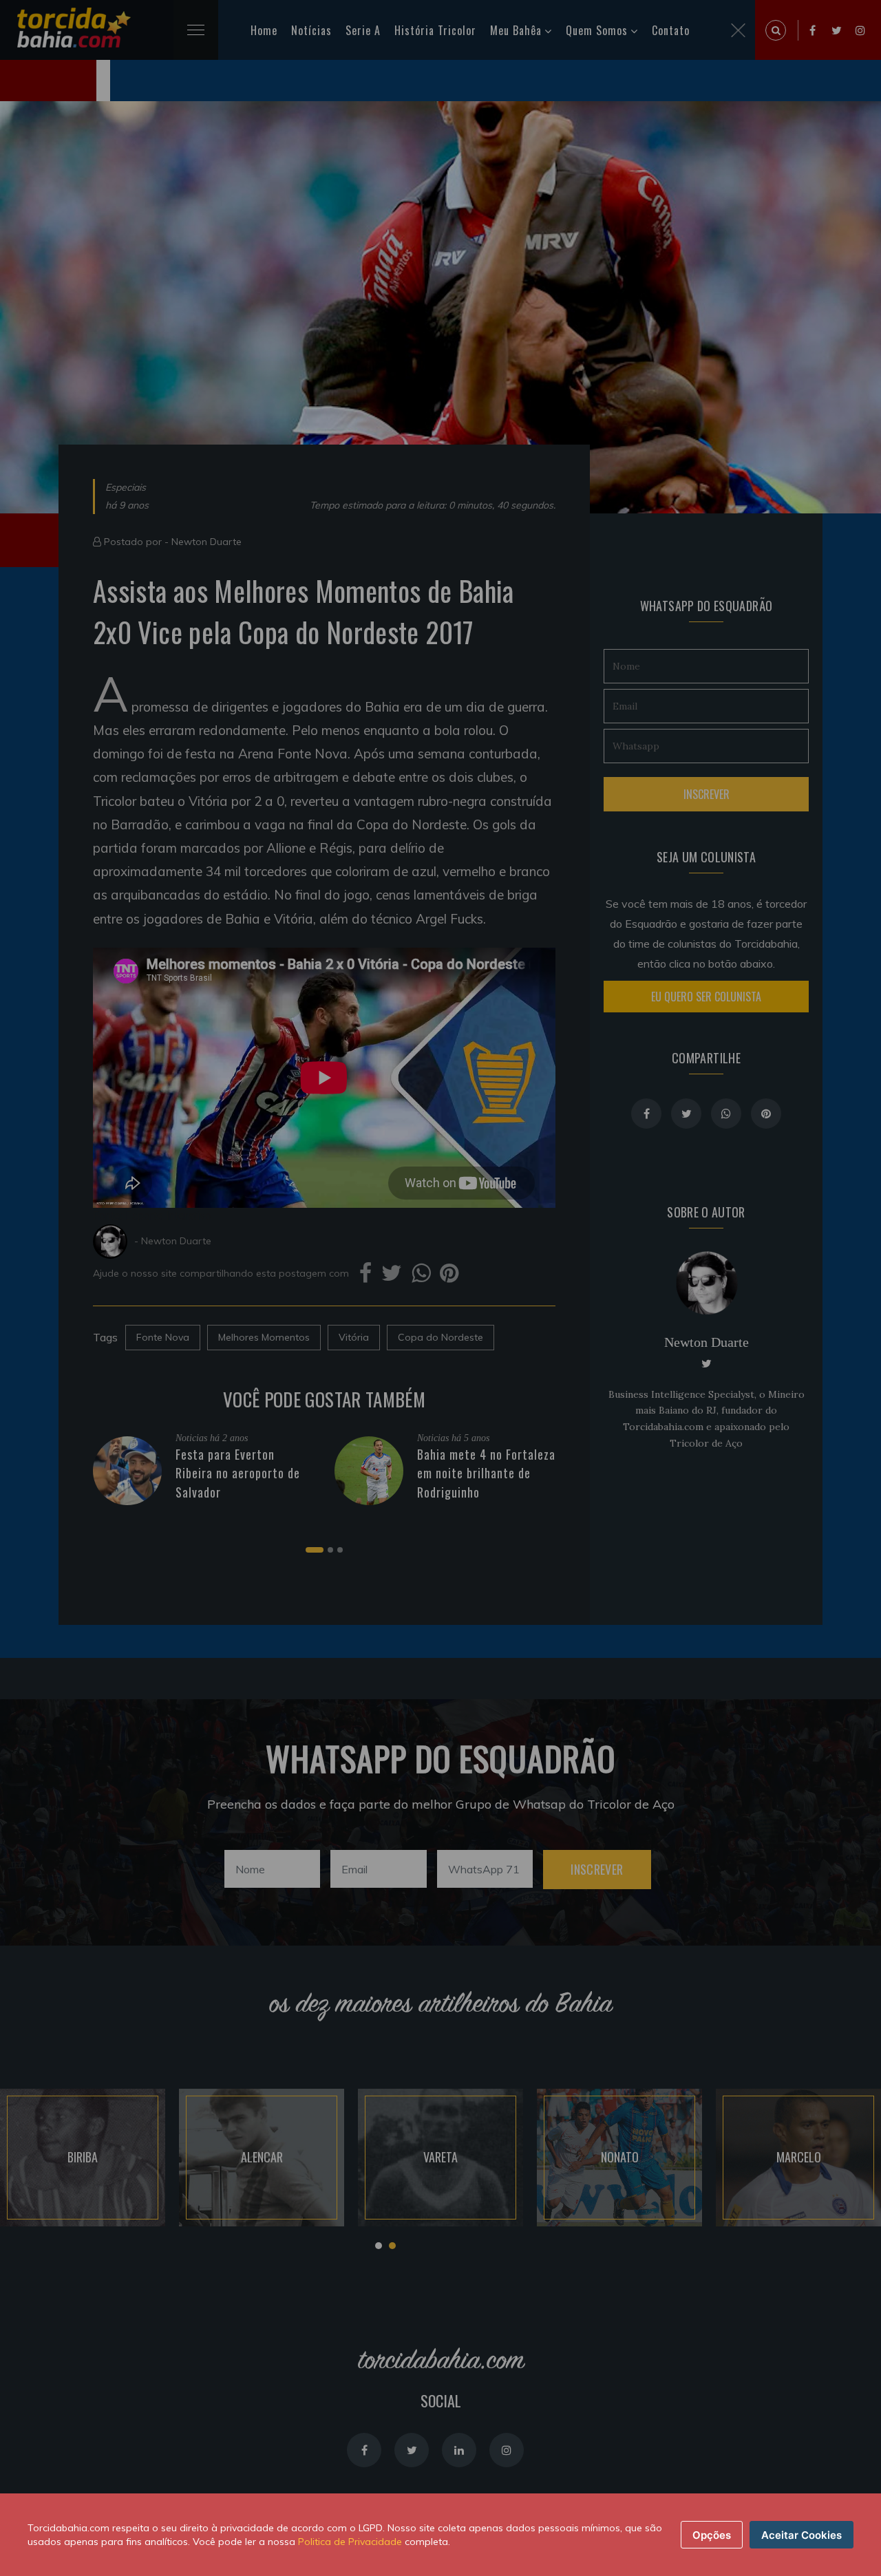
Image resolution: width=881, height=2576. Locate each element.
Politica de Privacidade (350, 2542)
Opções (712, 2535)
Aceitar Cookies (802, 2535)
